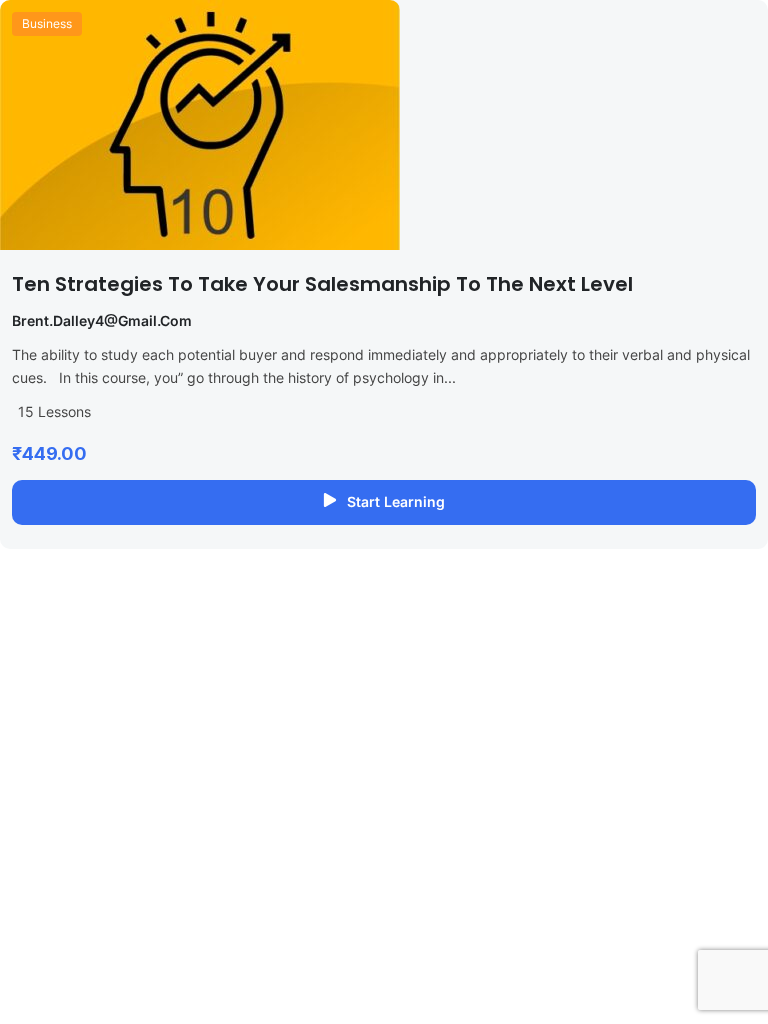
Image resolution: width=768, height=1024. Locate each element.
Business (47, 23)
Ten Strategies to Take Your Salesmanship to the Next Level (322, 284)
